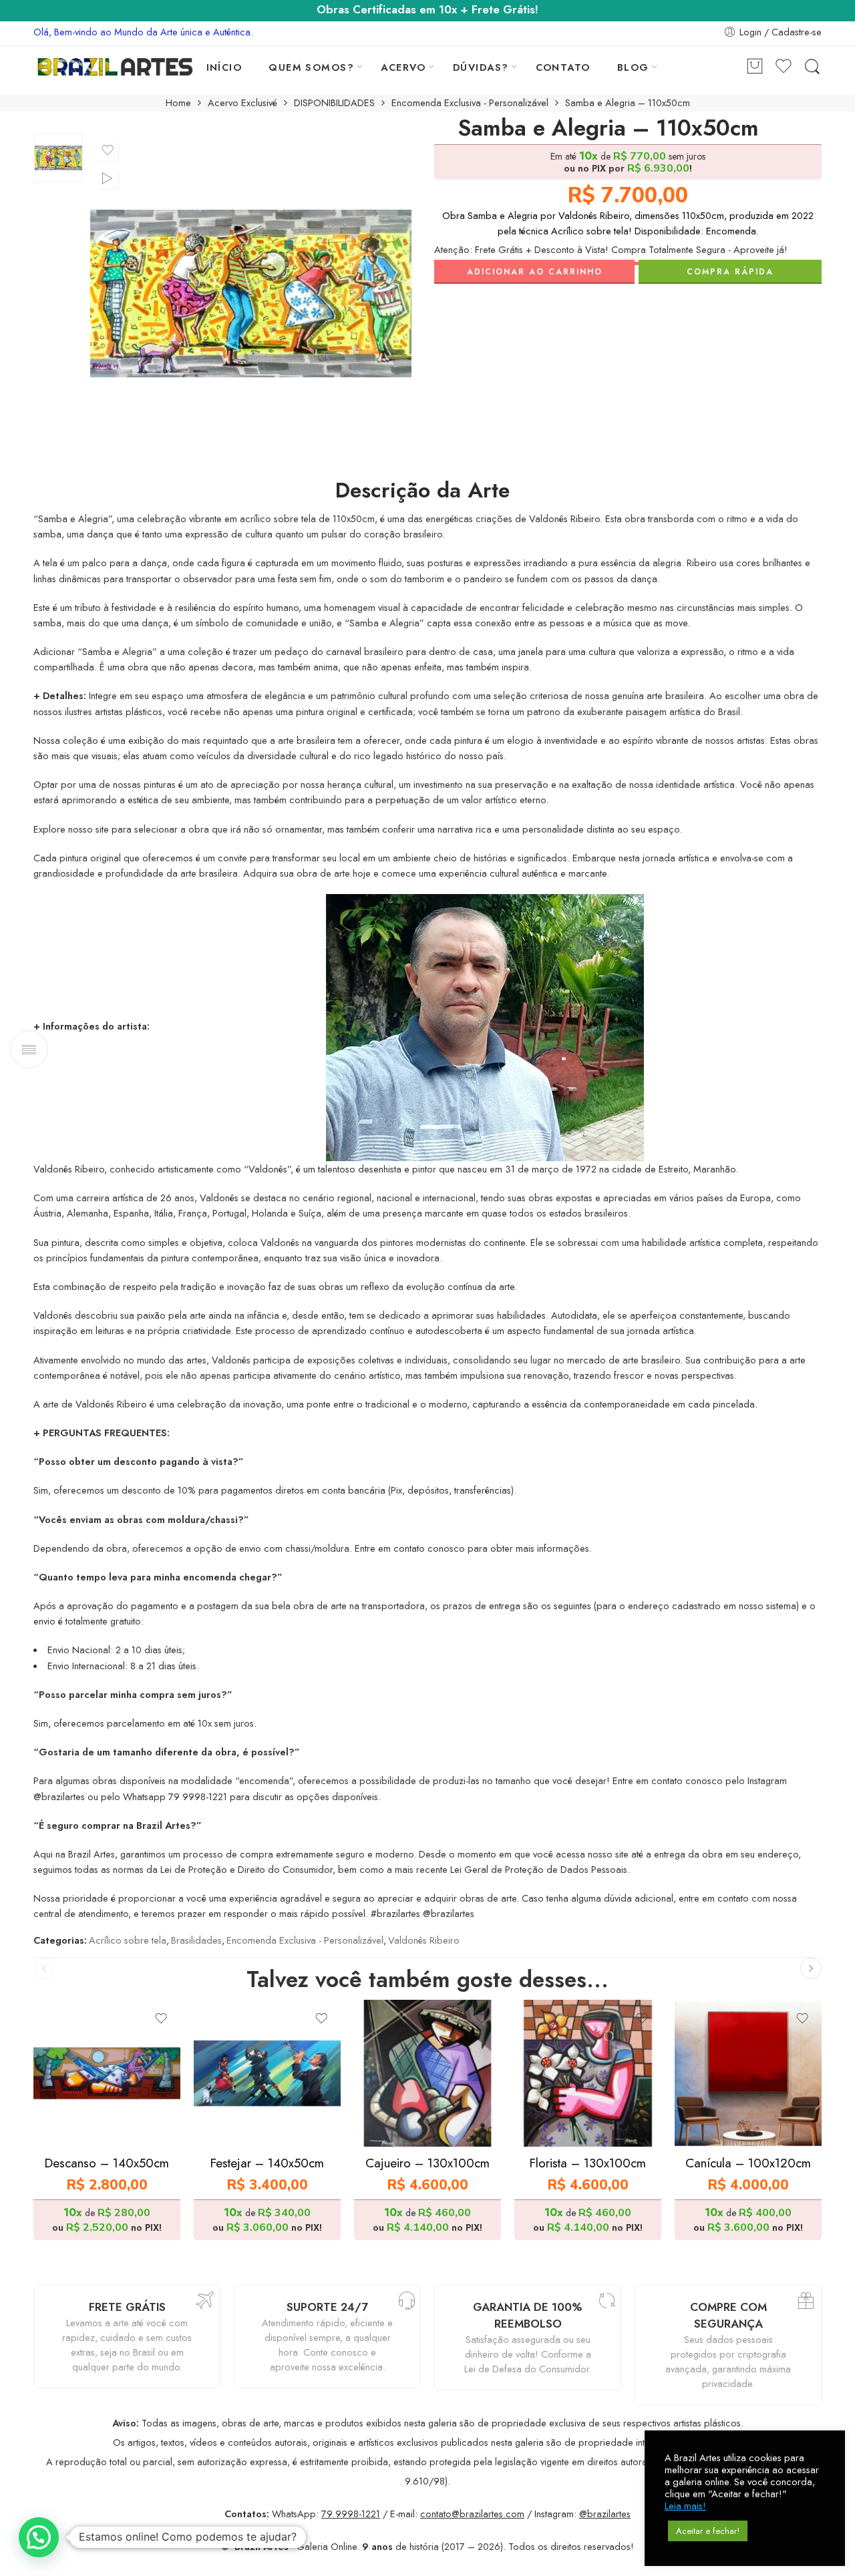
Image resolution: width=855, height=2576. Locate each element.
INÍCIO (224, 67)
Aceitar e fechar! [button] (708, 2531)
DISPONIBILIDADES (334, 103)
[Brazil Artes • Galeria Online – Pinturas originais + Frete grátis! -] (115, 67)
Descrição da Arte (422, 491)
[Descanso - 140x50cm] (107, 2073)
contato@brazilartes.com (472, 2514)
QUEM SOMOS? (311, 67)
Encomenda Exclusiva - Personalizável (470, 103)
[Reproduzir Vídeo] (108, 178)
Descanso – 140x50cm (107, 2163)
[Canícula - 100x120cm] (748, 2073)
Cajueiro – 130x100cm (427, 2163)
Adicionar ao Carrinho (535, 272)
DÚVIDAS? (481, 67)
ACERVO (403, 67)
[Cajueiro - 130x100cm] (427, 2073)
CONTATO (563, 67)
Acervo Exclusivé (242, 103)
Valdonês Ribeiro (424, 1940)
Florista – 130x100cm (588, 2163)
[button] (39, 2537)
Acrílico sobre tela (128, 1940)
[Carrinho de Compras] (755, 67)
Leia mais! (685, 2506)
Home (178, 103)
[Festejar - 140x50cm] (267, 2073)
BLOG (633, 67)
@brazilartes (605, 2514)
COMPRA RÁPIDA (730, 272)
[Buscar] (812, 67)
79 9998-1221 (351, 2514)
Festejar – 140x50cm (267, 2163)
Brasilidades (196, 1940)
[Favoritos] (108, 150)
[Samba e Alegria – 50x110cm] (58, 158)
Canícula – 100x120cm (748, 2163)
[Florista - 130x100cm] (588, 2073)
